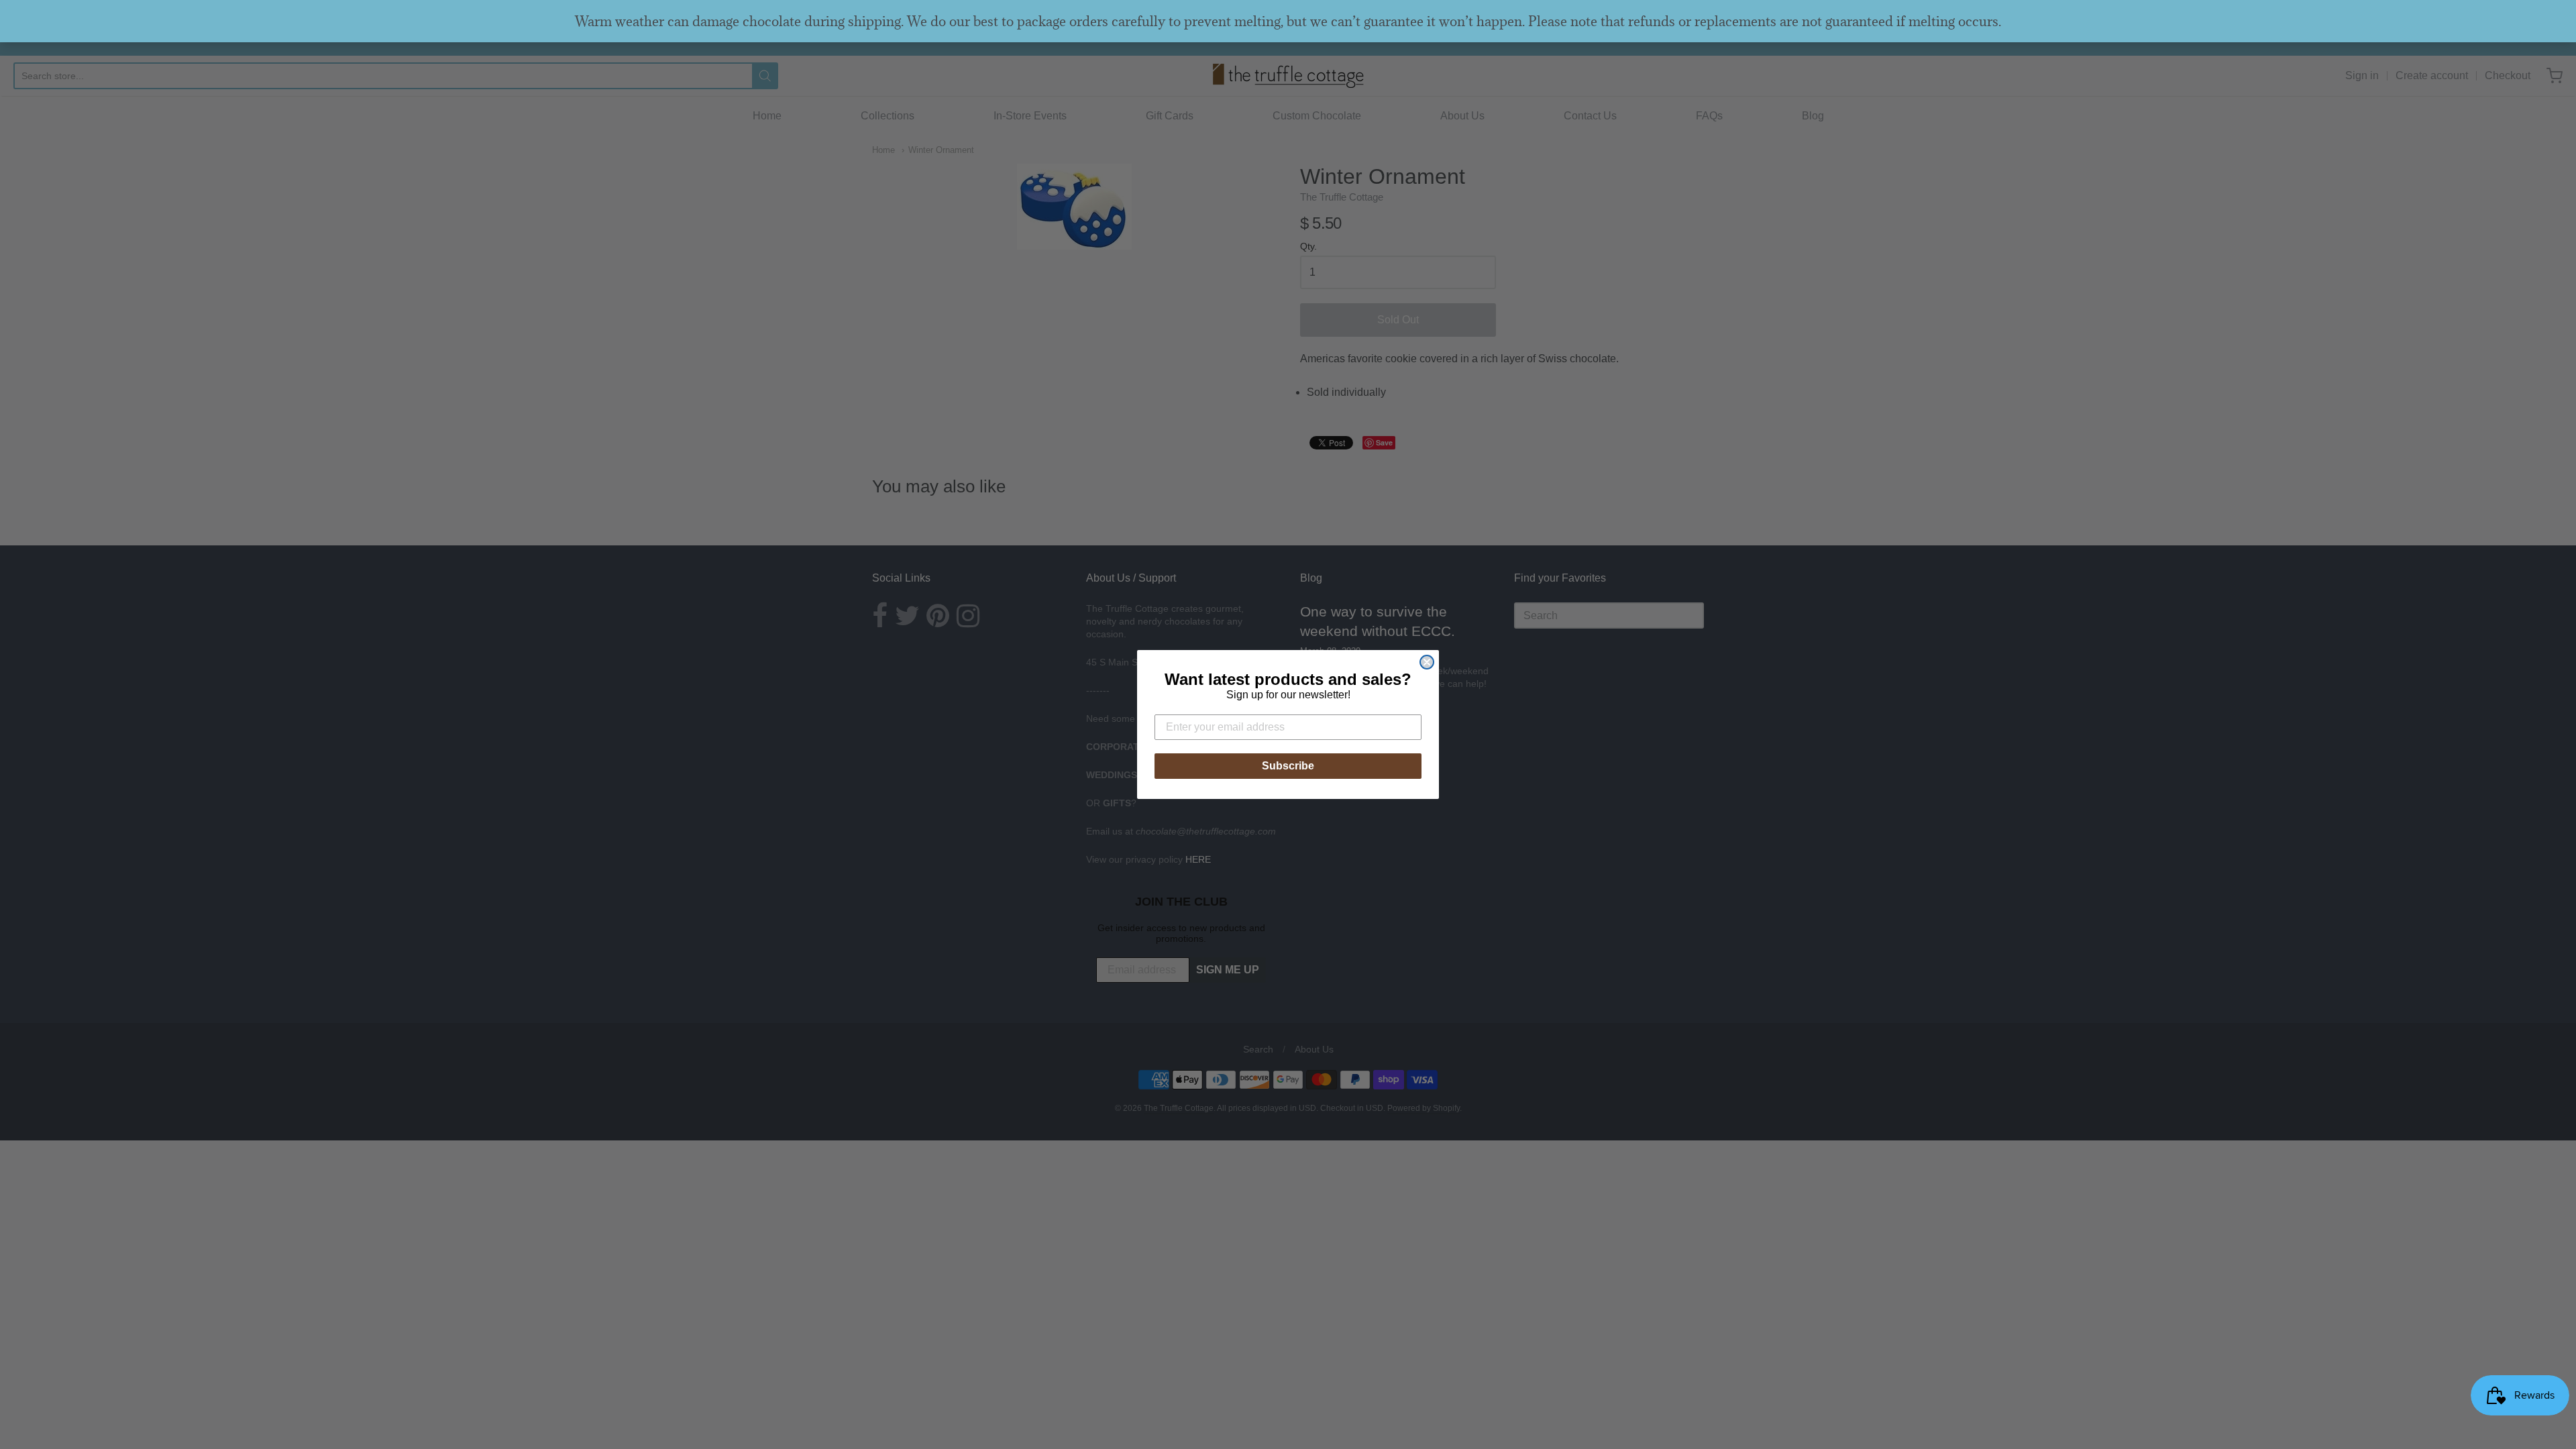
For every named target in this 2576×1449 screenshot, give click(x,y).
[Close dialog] (1427, 662)
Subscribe (1288, 766)
